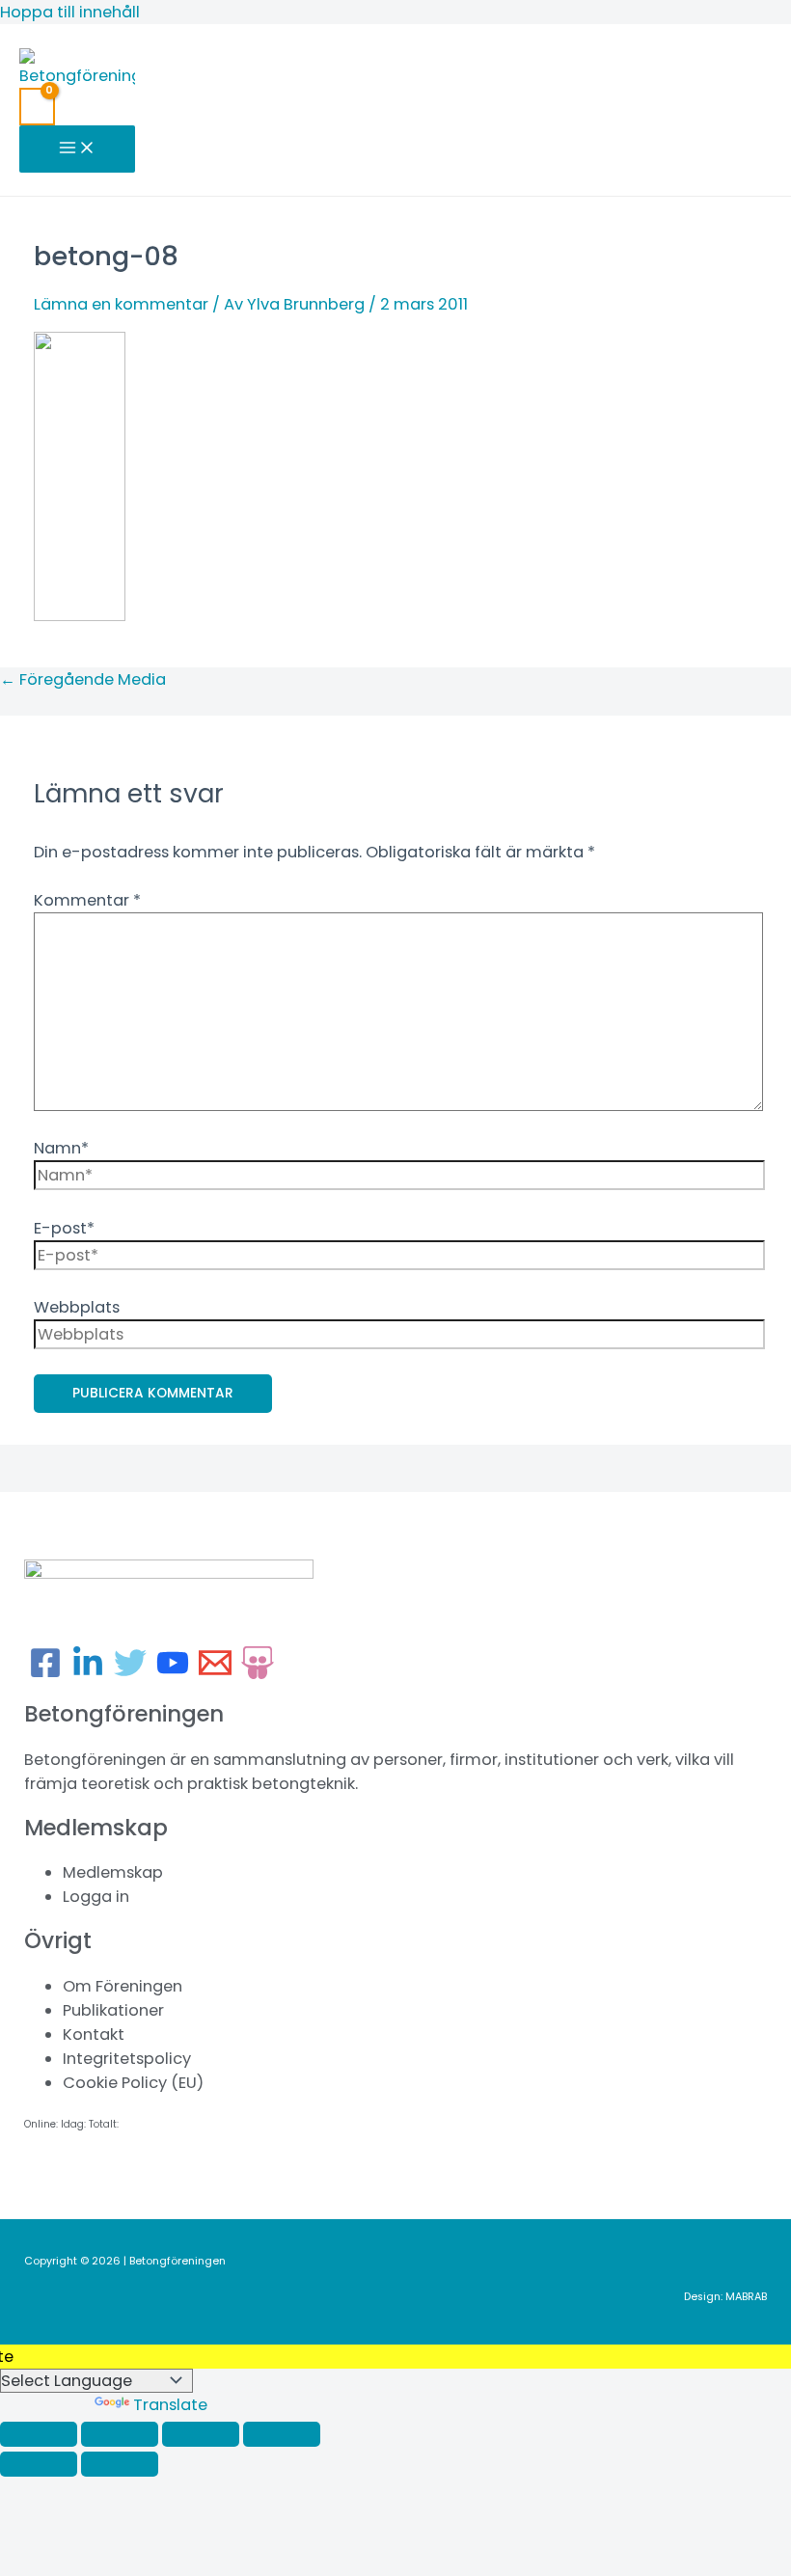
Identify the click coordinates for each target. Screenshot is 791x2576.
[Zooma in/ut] (39, 2434)
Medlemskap (113, 1872)
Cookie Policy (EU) (133, 2083)
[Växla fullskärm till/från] (120, 2434)
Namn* (61, 1148)
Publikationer (113, 2010)
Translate (170, 2405)
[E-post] (215, 1674)
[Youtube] (173, 1674)
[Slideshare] (258, 1674)
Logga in (96, 1897)
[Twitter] (130, 1674)
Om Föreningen (123, 1986)
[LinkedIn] (88, 1674)
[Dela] (201, 2434)
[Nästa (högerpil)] (120, 2464)
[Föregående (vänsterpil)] (39, 2464)
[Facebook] (45, 1674)
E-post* (64, 1228)
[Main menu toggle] (77, 149)
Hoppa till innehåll (70, 12)
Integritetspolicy (127, 2059)
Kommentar (87, 900)
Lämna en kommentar (121, 304)
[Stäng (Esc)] (282, 2434)
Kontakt (94, 2034)
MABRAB (746, 2297)
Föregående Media (83, 679)
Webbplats (77, 1307)
